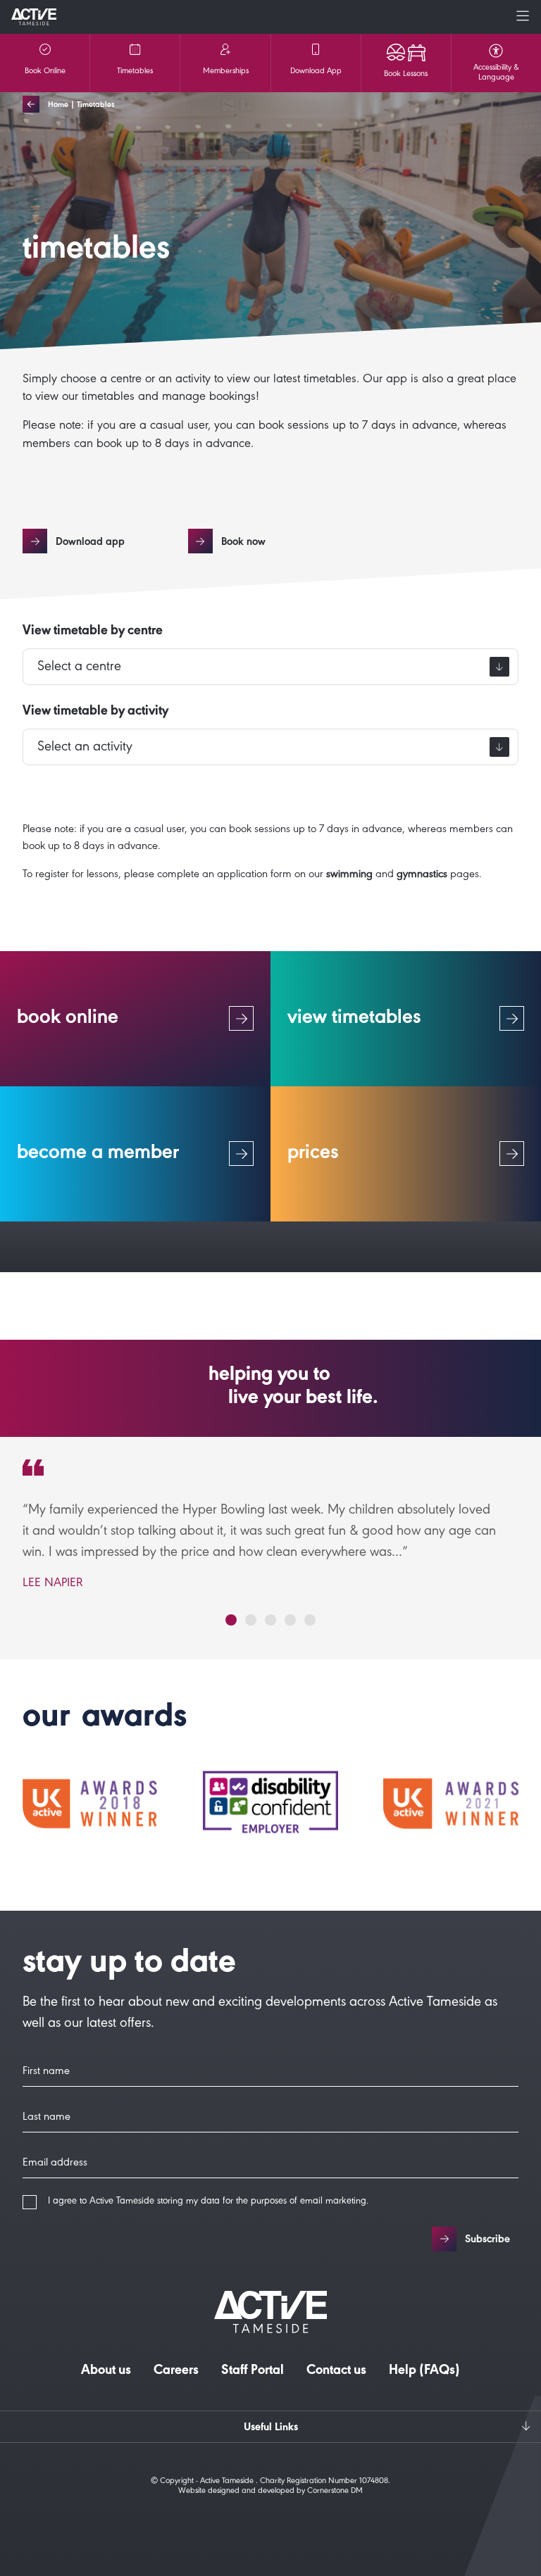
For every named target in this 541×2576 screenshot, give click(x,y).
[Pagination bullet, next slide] (231, 1620)
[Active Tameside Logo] (34, 17)
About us (106, 2372)
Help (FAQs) (424, 2372)
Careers (176, 2372)
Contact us (336, 2372)
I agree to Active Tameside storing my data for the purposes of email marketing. (208, 2202)
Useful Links (271, 2428)
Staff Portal (253, 2372)
